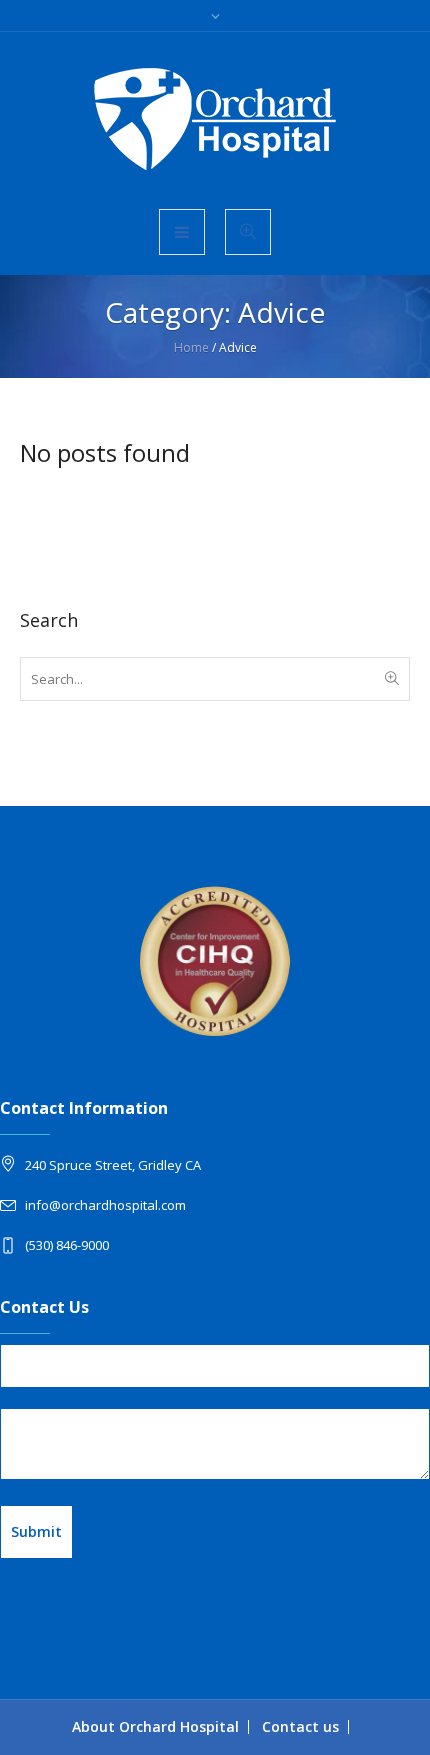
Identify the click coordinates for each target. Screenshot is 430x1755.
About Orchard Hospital (155, 1726)
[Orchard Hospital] (215, 119)
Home (191, 347)
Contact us (300, 1726)
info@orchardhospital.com (105, 1205)
